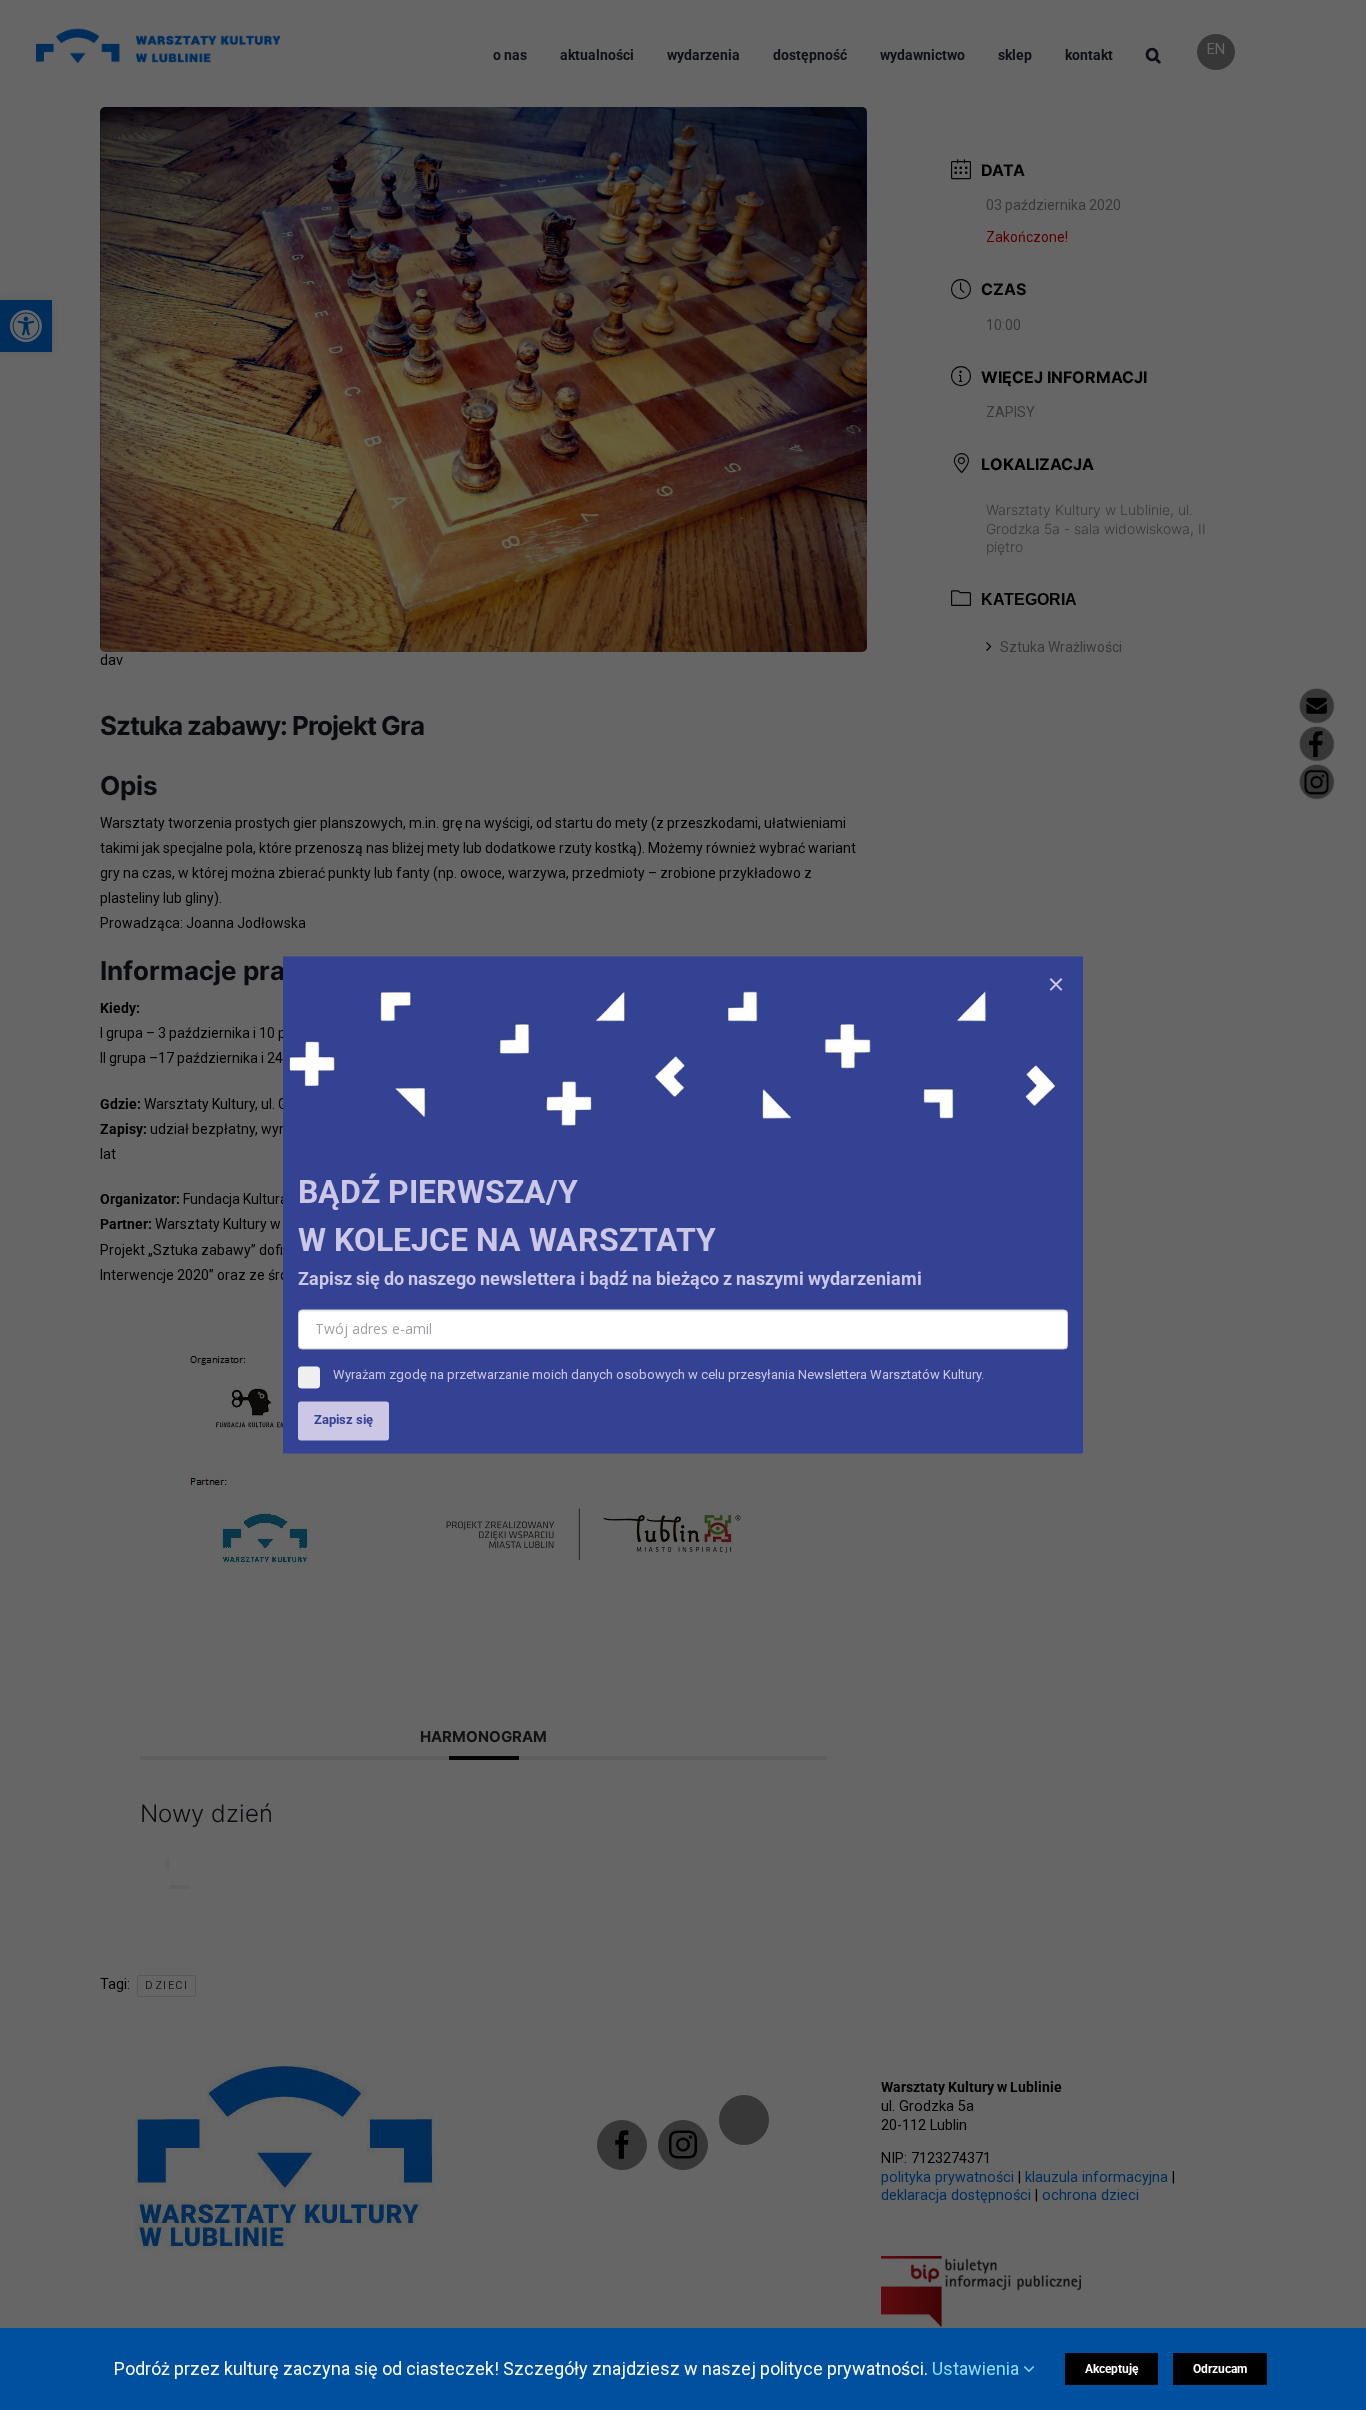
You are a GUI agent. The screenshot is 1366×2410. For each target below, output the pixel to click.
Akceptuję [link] (1111, 2369)
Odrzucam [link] (1220, 2369)
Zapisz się (343, 1420)
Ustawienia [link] (977, 2368)
